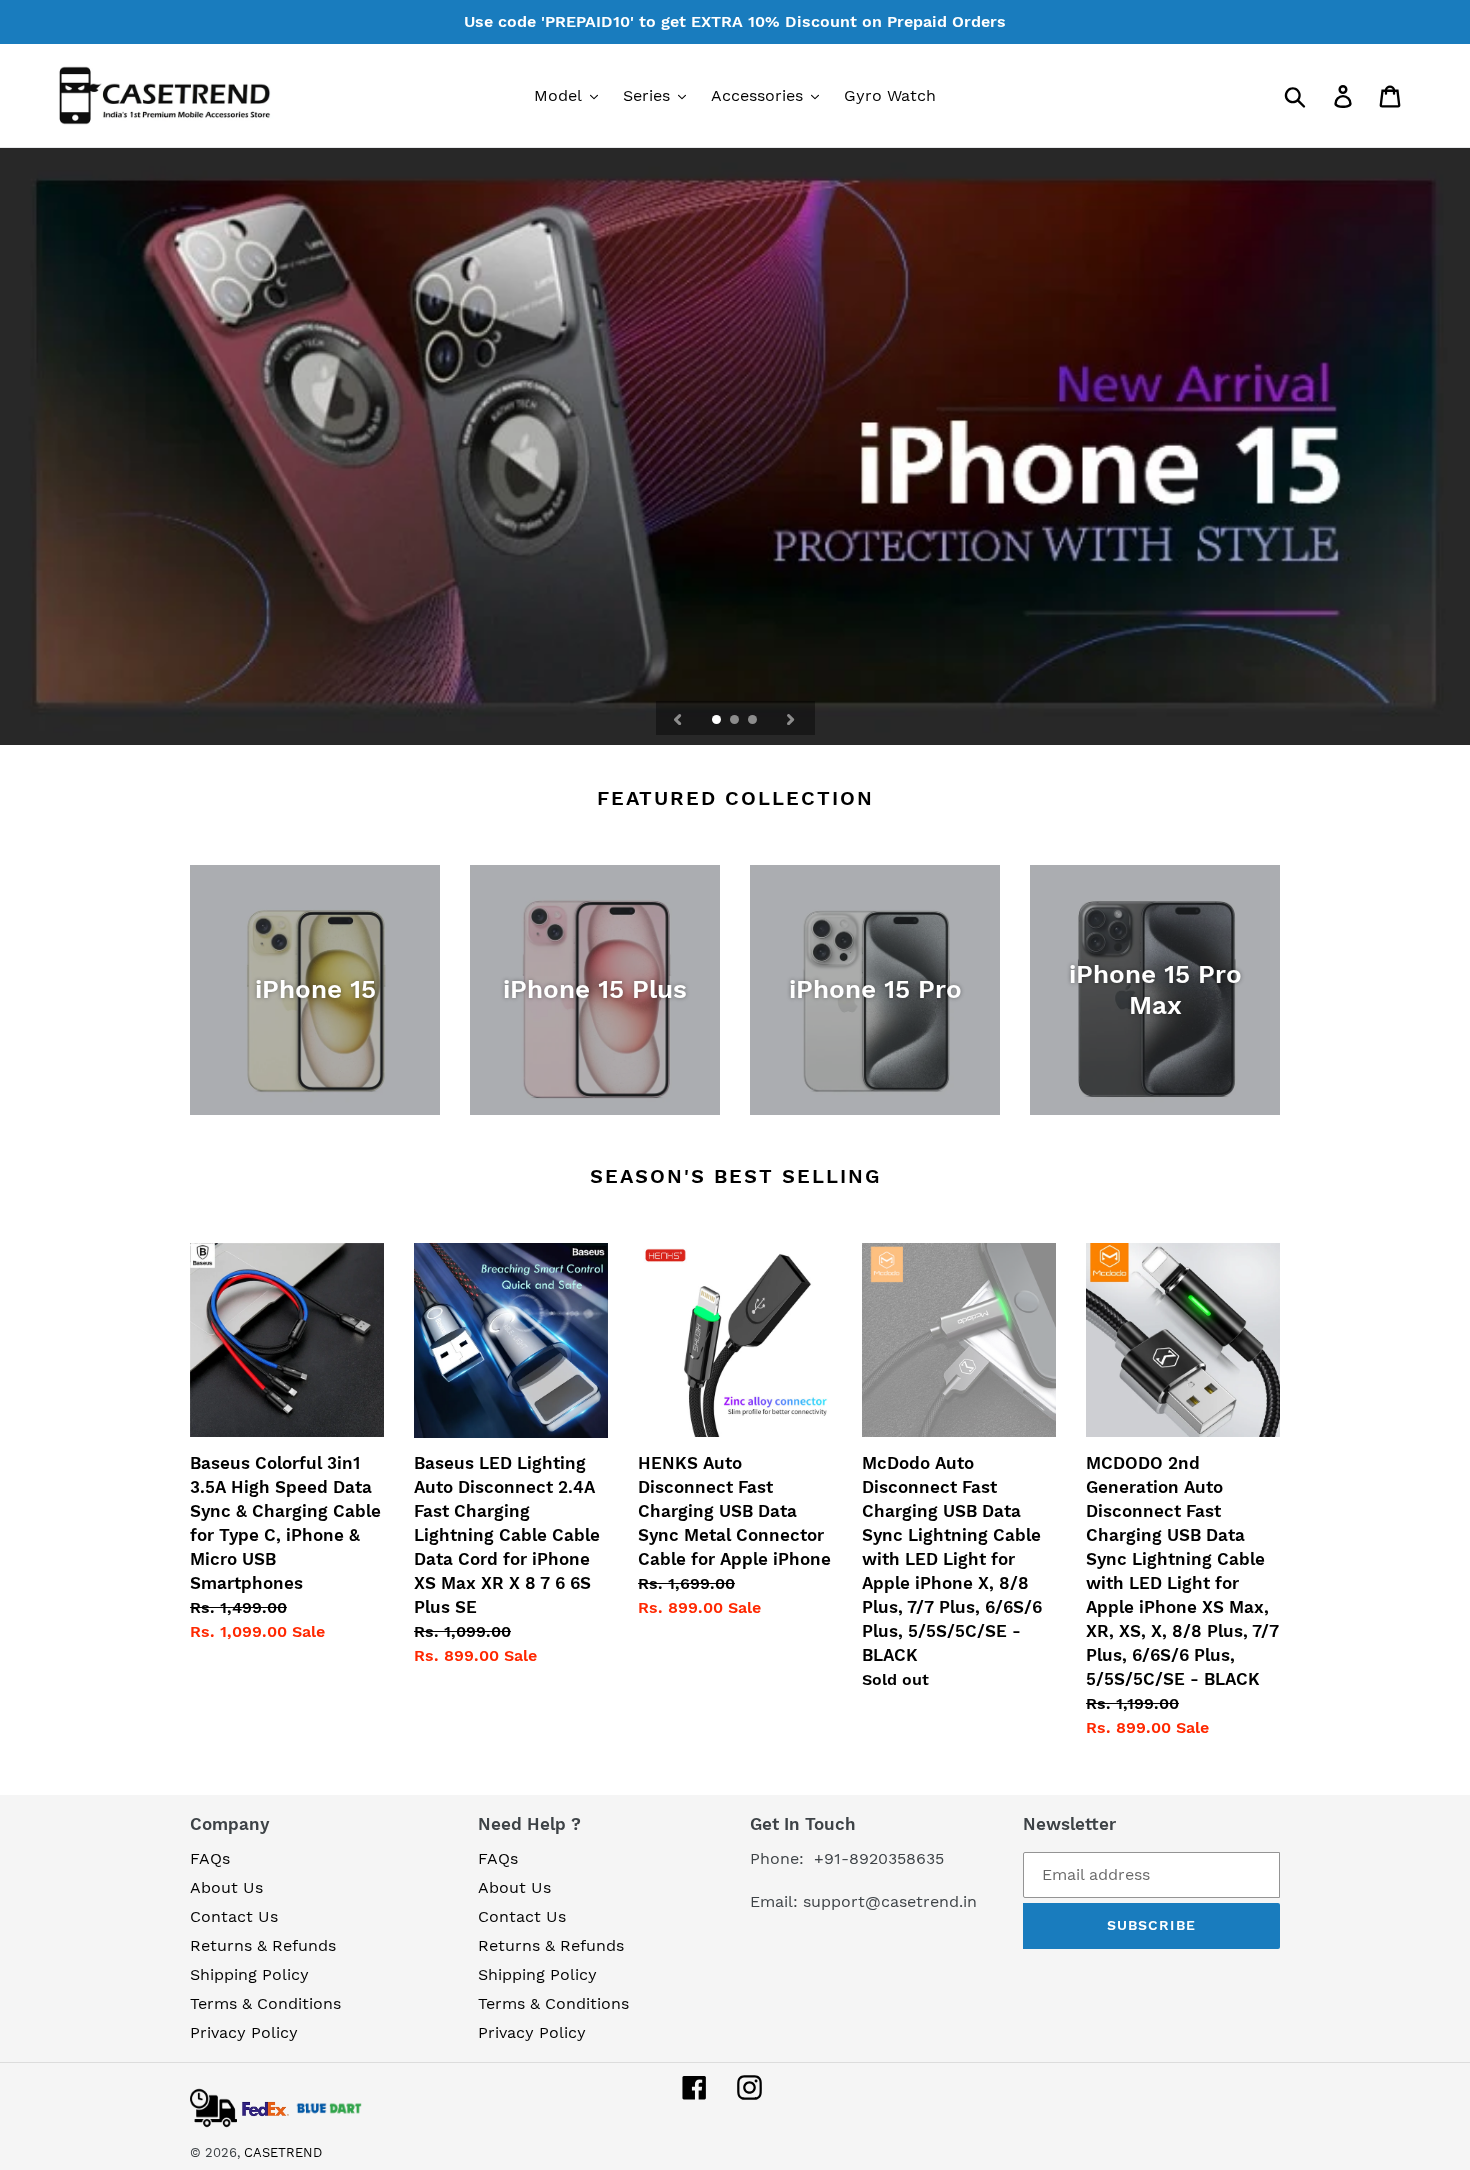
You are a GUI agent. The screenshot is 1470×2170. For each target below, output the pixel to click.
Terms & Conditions (265, 2003)
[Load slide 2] (736, 721)
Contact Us (234, 1916)
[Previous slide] (678, 718)
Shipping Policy (249, 1974)
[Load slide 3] (754, 721)
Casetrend (283, 2152)
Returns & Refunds (263, 1945)
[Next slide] (791, 718)
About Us (226, 1887)
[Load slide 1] (718, 721)
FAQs (210, 1858)
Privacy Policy (244, 2032)
